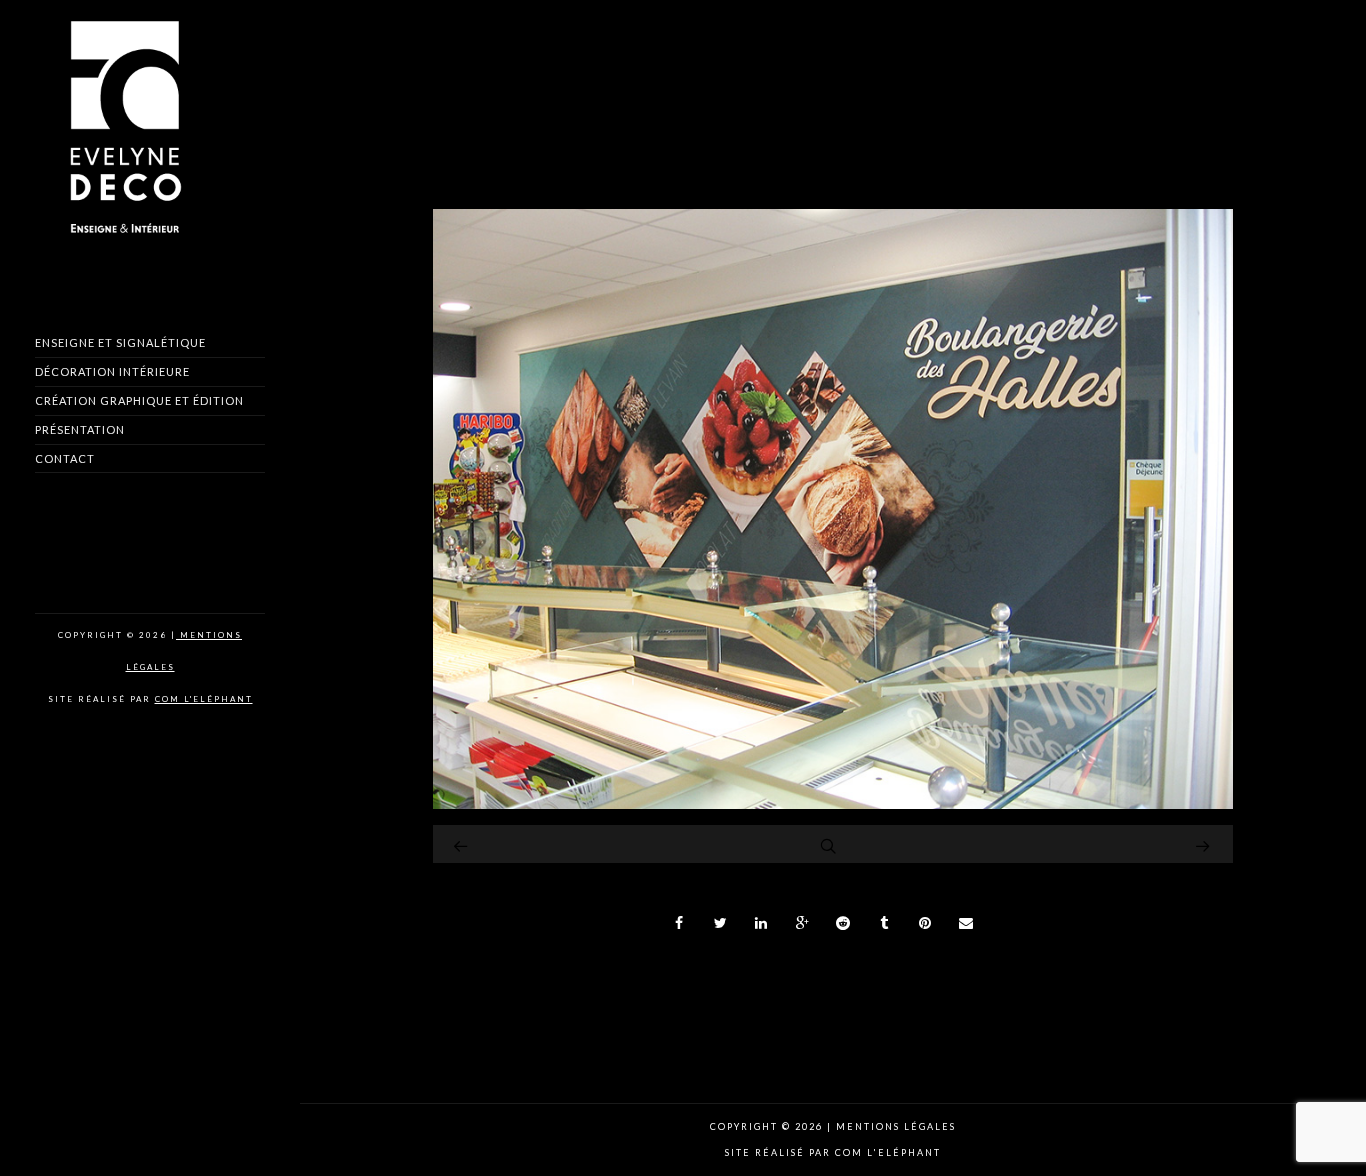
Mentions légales (894, 1126)
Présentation (80, 429)
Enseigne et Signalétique (120, 342)
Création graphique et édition (139, 400)
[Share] (680, 923)
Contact (65, 458)
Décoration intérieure (112, 371)
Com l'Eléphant (204, 699)
